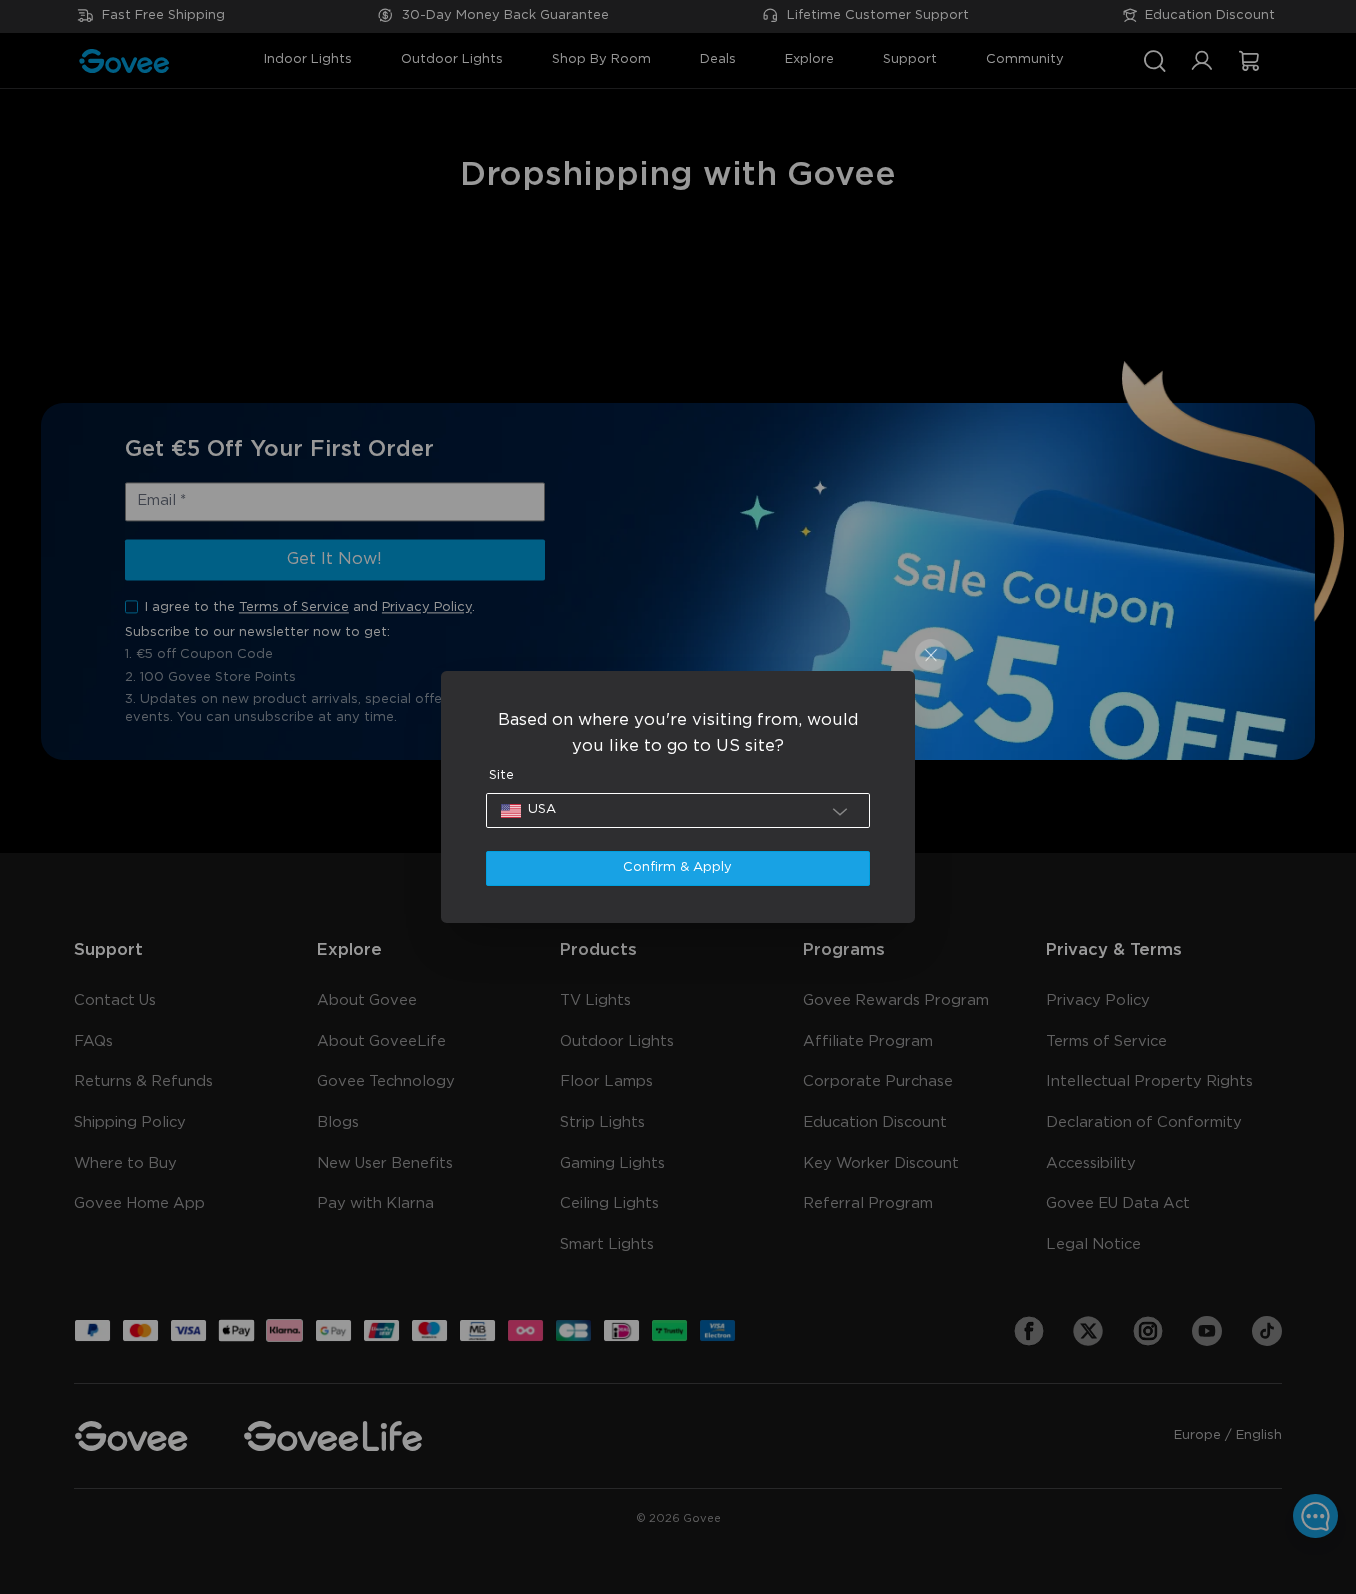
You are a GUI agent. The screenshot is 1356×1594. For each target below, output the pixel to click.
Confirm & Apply (677, 867)
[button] (678, 810)
